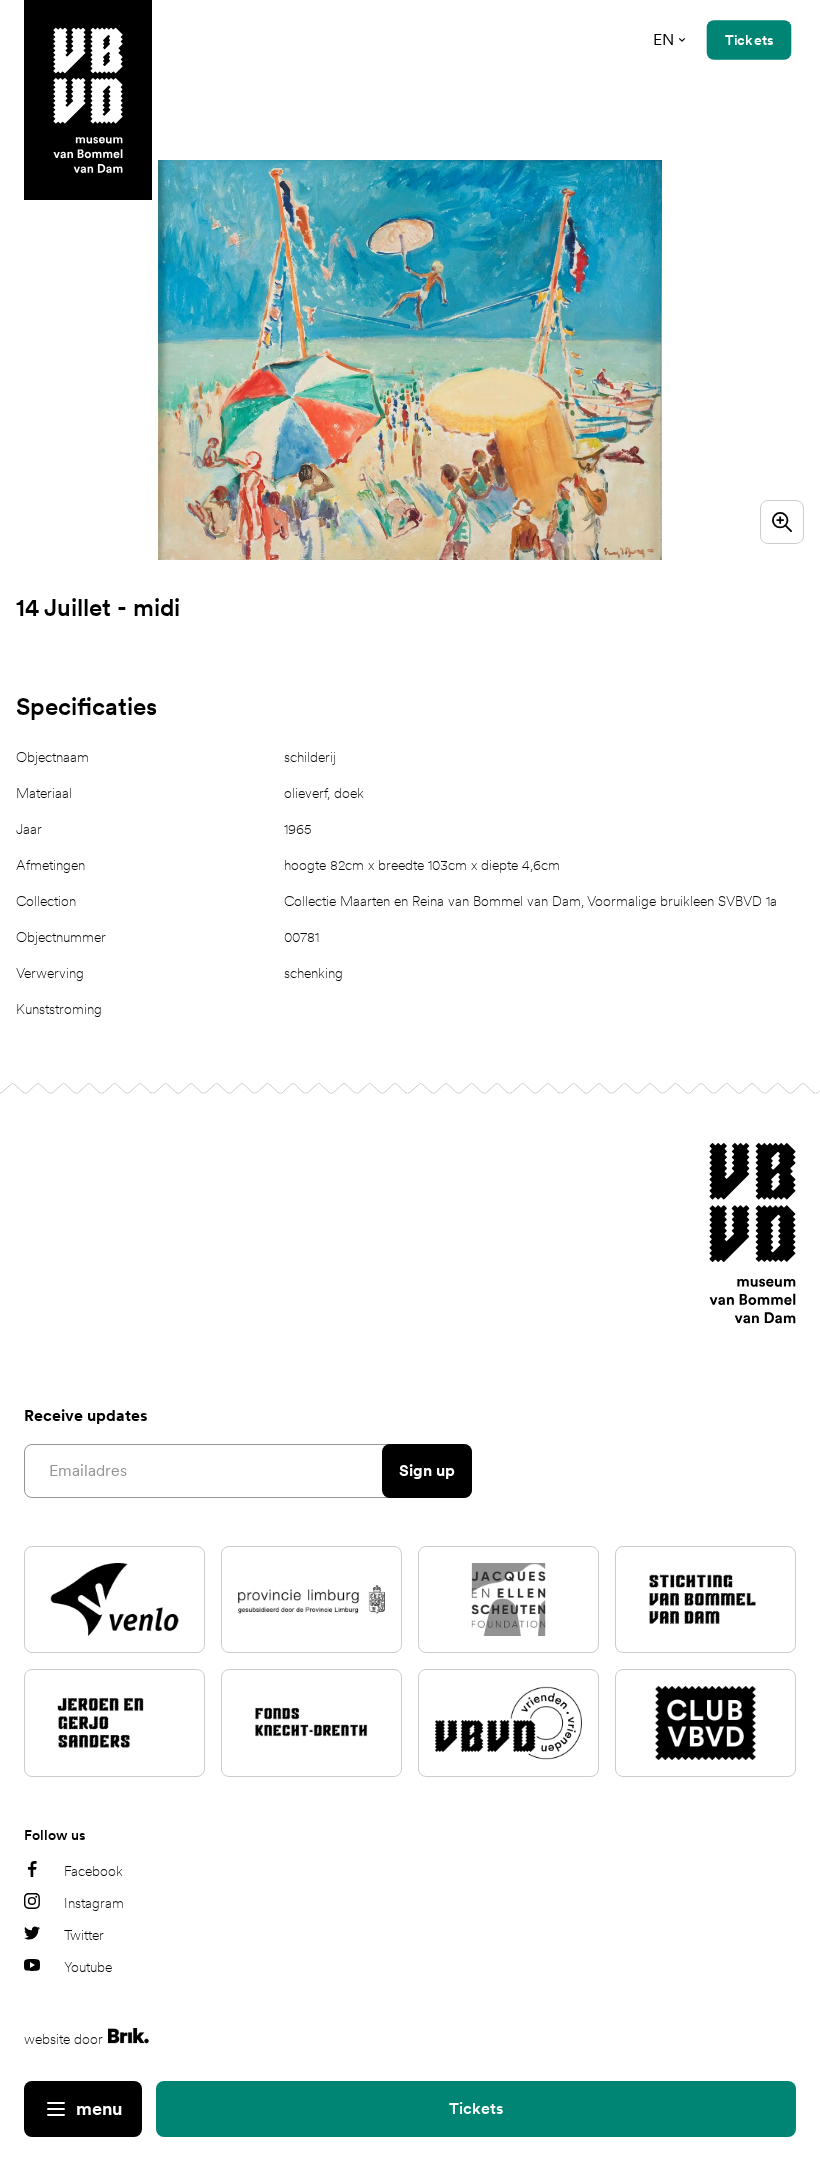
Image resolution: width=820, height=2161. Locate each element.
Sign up (427, 1470)
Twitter (84, 1935)
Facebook (93, 1871)
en (663, 39)
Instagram (94, 1903)
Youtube (88, 1967)
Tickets (476, 2108)
